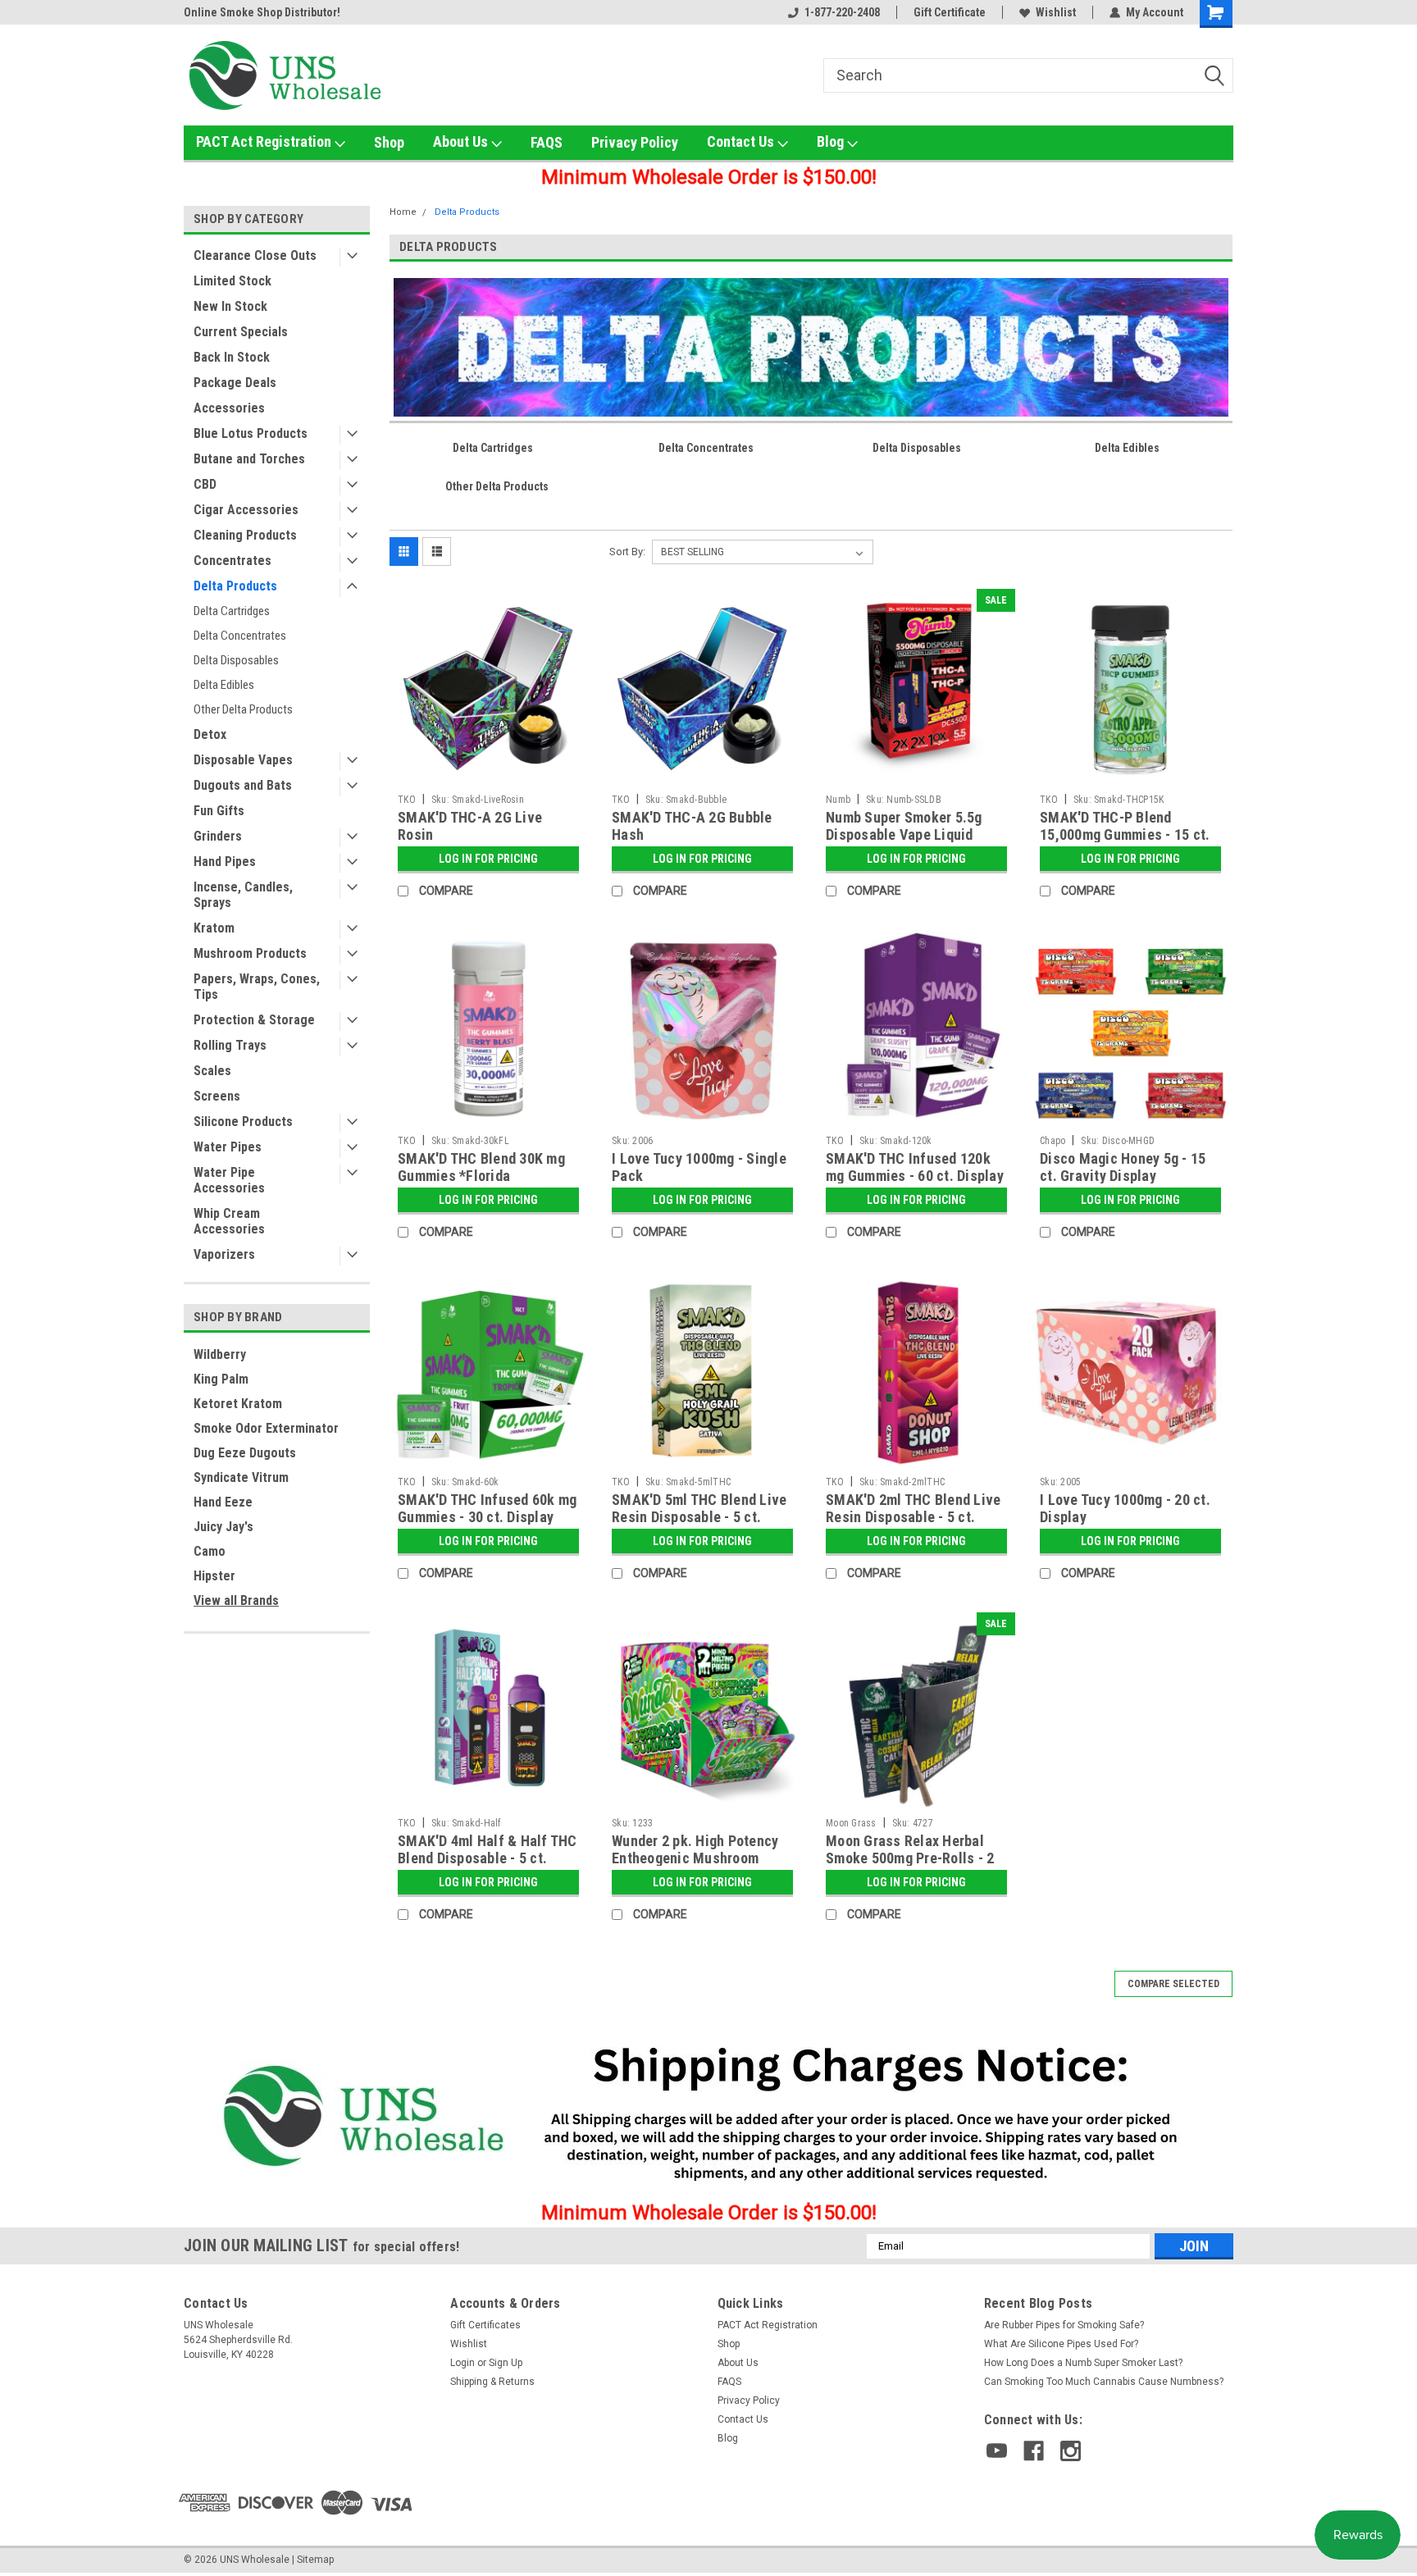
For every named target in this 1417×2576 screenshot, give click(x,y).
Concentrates (232, 561)
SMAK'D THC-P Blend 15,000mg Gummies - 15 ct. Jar (1125, 834)
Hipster (214, 1576)
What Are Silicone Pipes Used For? (1061, 2344)
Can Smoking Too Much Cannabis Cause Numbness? (1104, 2382)
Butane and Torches (249, 459)
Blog (832, 141)
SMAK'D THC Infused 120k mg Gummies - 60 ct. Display (915, 1167)
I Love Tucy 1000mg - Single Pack (699, 1167)
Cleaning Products (245, 535)
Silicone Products (243, 1122)
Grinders (218, 836)
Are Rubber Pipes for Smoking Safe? (1064, 2325)
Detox (210, 734)
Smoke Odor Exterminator (266, 1428)
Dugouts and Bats (243, 785)
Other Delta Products (243, 709)
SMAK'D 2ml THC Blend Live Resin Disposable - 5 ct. (913, 1508)
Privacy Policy (635, 142)
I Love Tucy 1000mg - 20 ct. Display (1125, 1508)
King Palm (221, 1379)
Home (403, 212)
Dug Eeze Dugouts (245, 1453)
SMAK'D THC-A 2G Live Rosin (470, 826)
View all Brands (236, 1600)
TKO (407, 800)
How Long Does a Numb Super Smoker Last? (1083, 2363)
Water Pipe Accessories (229, 1180)
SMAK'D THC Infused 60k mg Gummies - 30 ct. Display (487, 1508)
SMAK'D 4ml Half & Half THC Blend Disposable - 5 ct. (488, 1849)
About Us (462, 141)
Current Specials (241, 332)
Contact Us (742, 141)
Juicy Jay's (223, 1527)
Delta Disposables (236, 660)
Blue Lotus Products (251, 433)
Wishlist (1056, 12)
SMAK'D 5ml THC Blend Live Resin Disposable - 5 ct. (699, 1508)
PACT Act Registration (265, 141)
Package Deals (235, 383)
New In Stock (230, 306)
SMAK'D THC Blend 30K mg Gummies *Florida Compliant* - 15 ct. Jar (481, 1176)
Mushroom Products (250, 953)
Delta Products (235, 586)
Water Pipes (228, 1147)
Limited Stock (232, 281)
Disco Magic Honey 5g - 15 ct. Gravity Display (1123, 1167)
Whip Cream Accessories (229, 1221)
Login (462, 2363)
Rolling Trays (230, 1045)
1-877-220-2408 (842, 12)
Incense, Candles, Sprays (243, 895)
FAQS (547, 142)
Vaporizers (224, 1254)
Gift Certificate (950, 12)
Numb (838, 800)
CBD (205, 484)
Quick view (489, 774)
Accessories (229, 408)
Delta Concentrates (240, 636)
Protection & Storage (254, 1020)
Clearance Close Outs (255, 255)
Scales (212, 1071)
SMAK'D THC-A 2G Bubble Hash (692, 826)
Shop (389, 142)
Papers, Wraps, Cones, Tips (257, 987)
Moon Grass (851, 1823)
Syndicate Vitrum (241, 1477)
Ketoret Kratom (238, 1404)
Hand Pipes (225, 862)
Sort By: (627, 552)
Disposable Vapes (243, 760)
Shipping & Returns (492, 2382)
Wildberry (220, 1354)
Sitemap (315, 2560)
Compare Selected (1173, 1984)
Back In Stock (232, 357)
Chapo (1052, 1141)
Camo (210, 1551)
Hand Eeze (223, 1502)
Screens (217, 1096)
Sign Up (506, 2363)
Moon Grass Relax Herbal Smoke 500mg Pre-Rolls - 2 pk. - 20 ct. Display (910, 1858)
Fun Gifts (219, 811)
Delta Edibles (224, 685)
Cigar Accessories (246, 510)
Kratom (214, 928)
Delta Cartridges (232, 611)
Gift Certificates (485, 2325)
